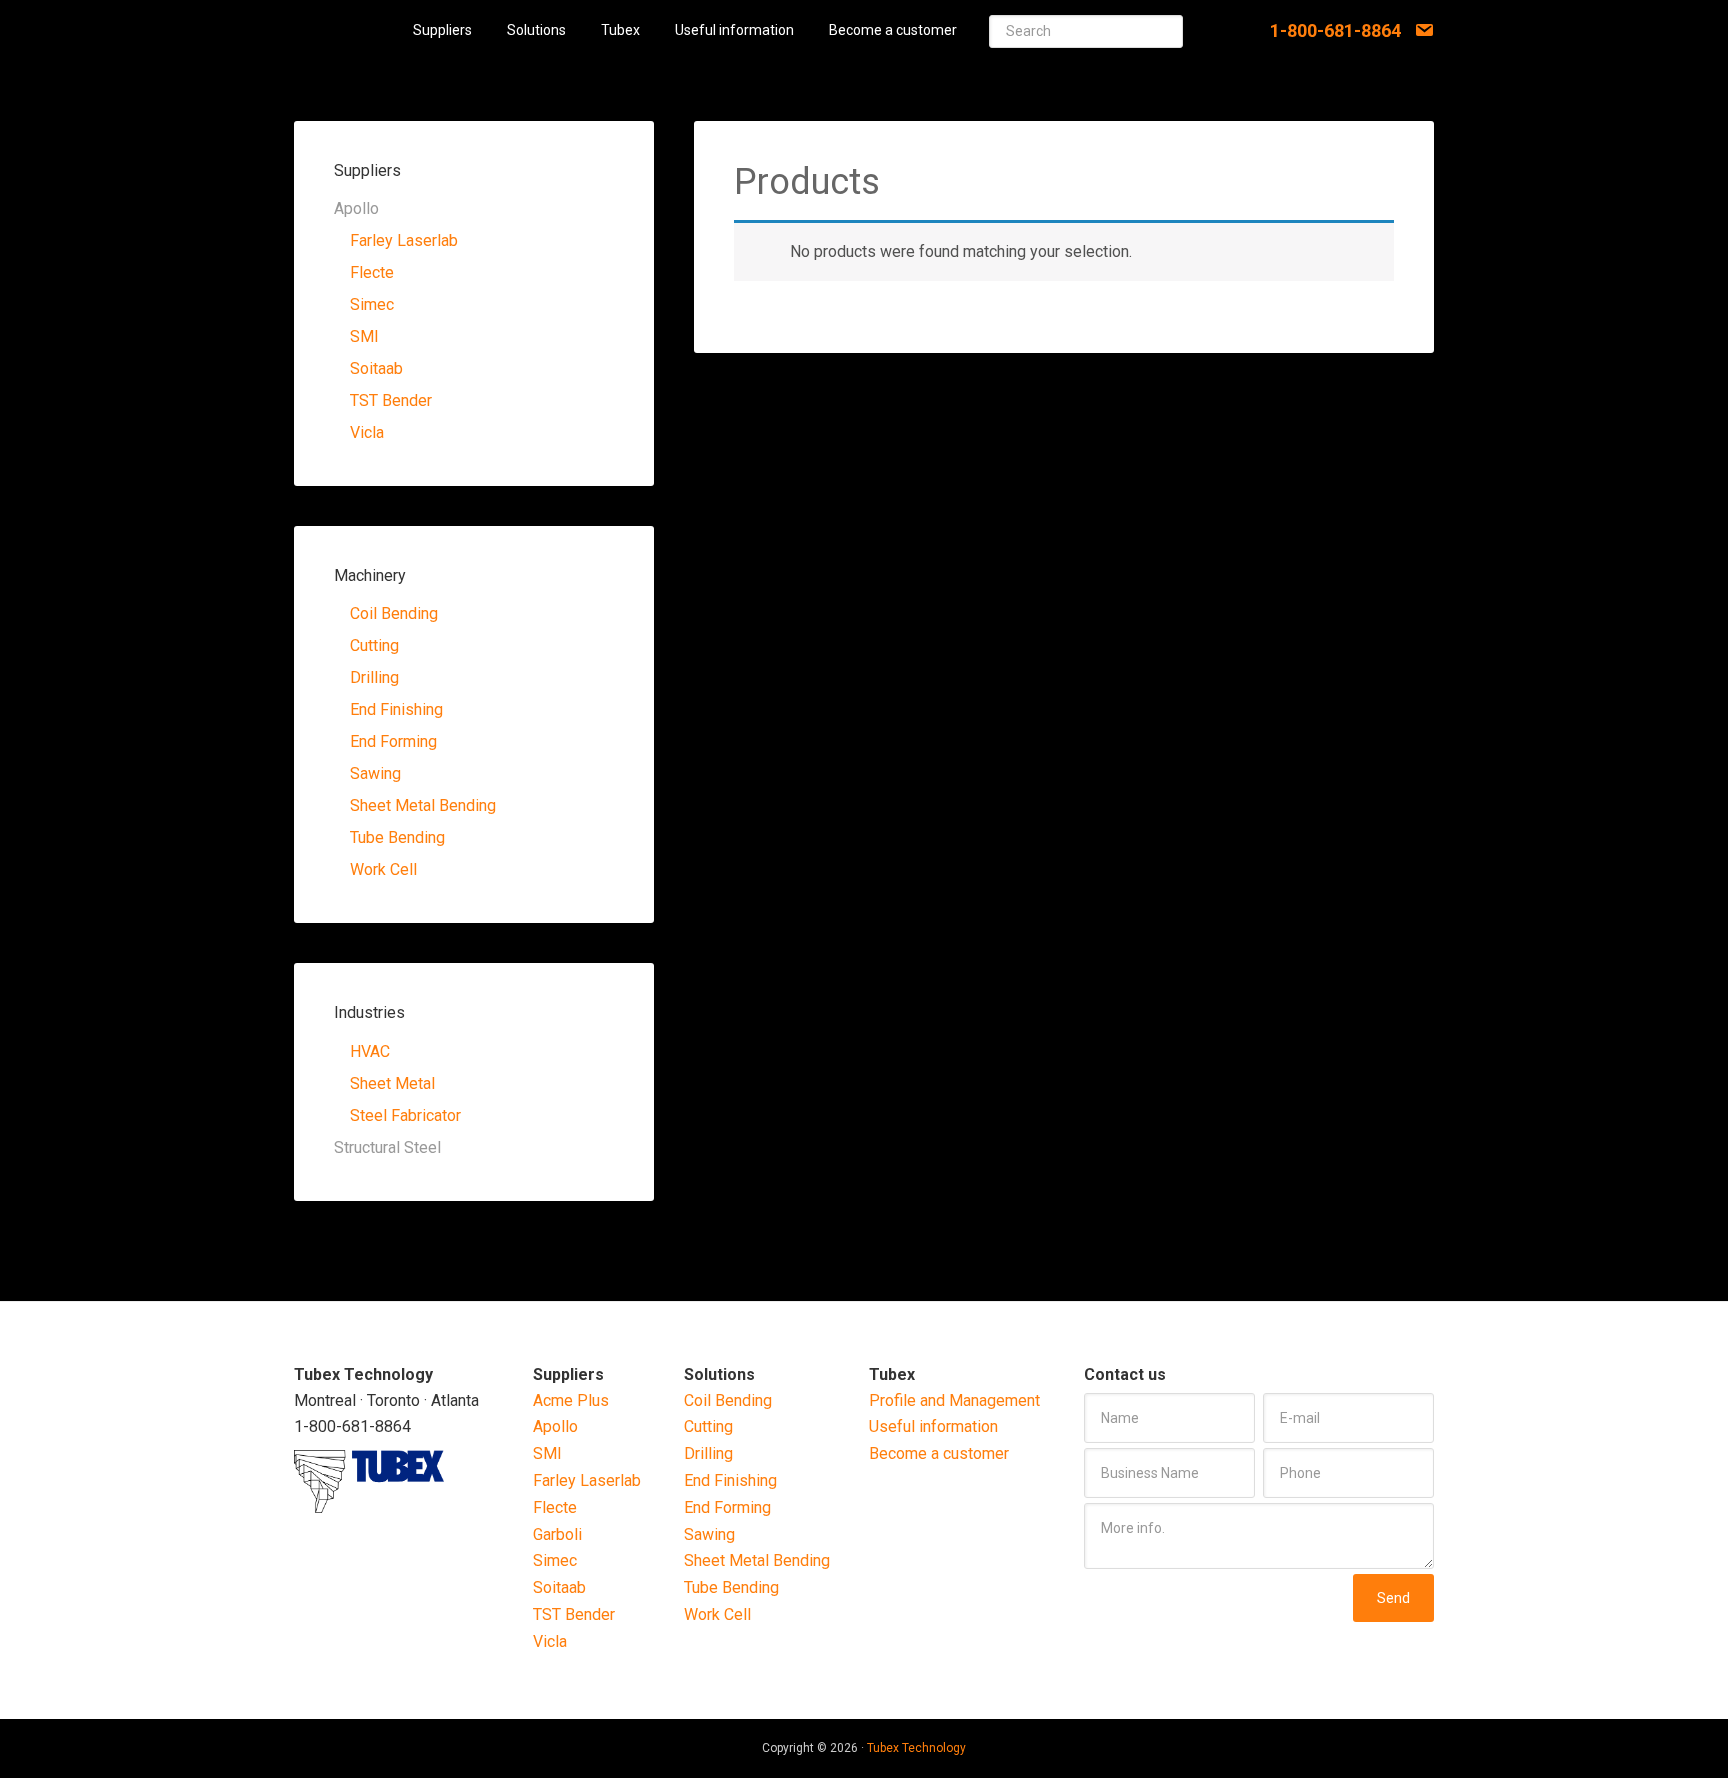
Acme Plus (571, 1400)
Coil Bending (394, 613)
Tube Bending (397, 837)
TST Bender (391, 400)
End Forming (393, 741)
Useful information (933, 1426)
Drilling (374, 677)
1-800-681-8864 (1335, 30)
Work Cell (383, 869)
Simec (372, 304)
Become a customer (939, 1453)
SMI (364, 336)
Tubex (345, 30)
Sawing (375, 773)
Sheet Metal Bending (423, 805)
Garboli (557, 1534)
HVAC (370, 1051)
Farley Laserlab (404, 240)
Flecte (372, 272)
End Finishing (396, 709)
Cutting (374, 645)
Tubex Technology (916, 1748)
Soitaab (376, 368)
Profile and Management (954, 1400)
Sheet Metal (392, 1083)
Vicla (367, 432)
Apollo (555, 1426)
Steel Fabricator (405, 1115)
